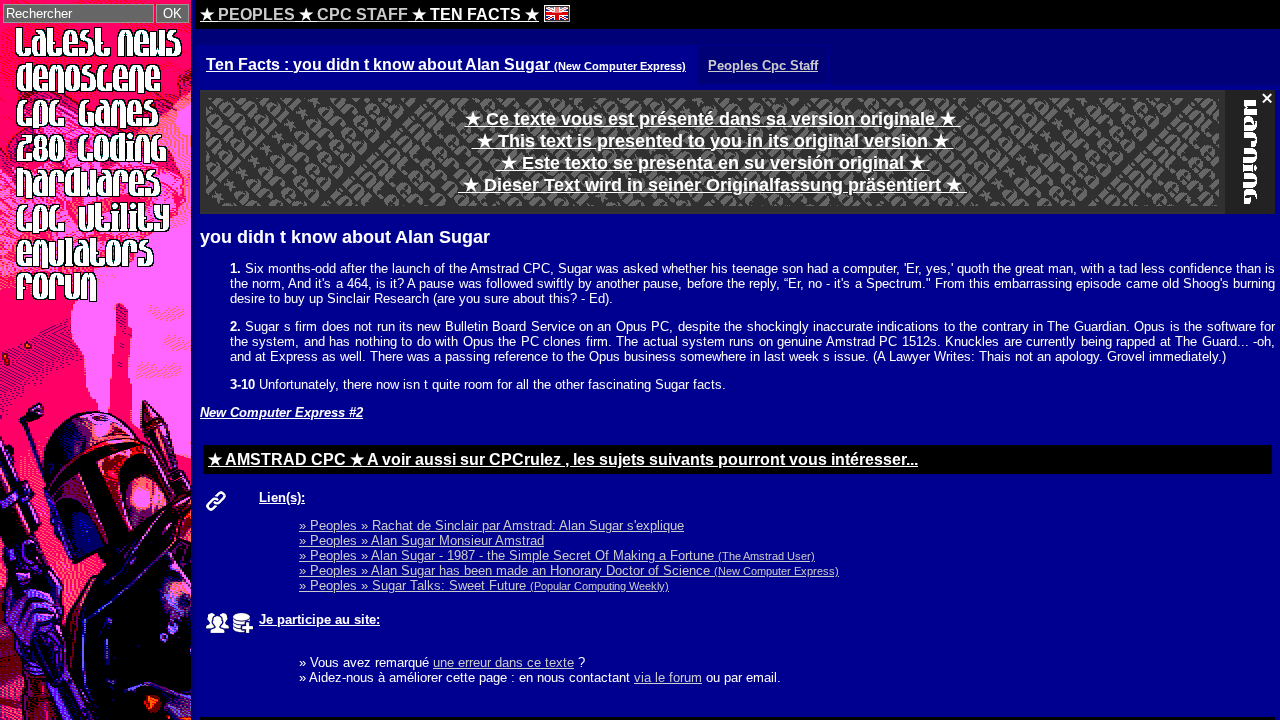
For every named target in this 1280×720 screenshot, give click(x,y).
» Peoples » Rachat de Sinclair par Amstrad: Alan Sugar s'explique (491, 525)
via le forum (668, 677)
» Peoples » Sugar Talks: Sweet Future (484, 585)
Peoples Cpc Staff (763, 65)
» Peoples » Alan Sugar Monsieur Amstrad (421, 540)
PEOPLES (256, 14)
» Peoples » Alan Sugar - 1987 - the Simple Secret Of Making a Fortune (557, 555)
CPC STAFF (362, 14)
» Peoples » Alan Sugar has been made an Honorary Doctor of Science (569, 570)
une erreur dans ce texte (503, 662)
